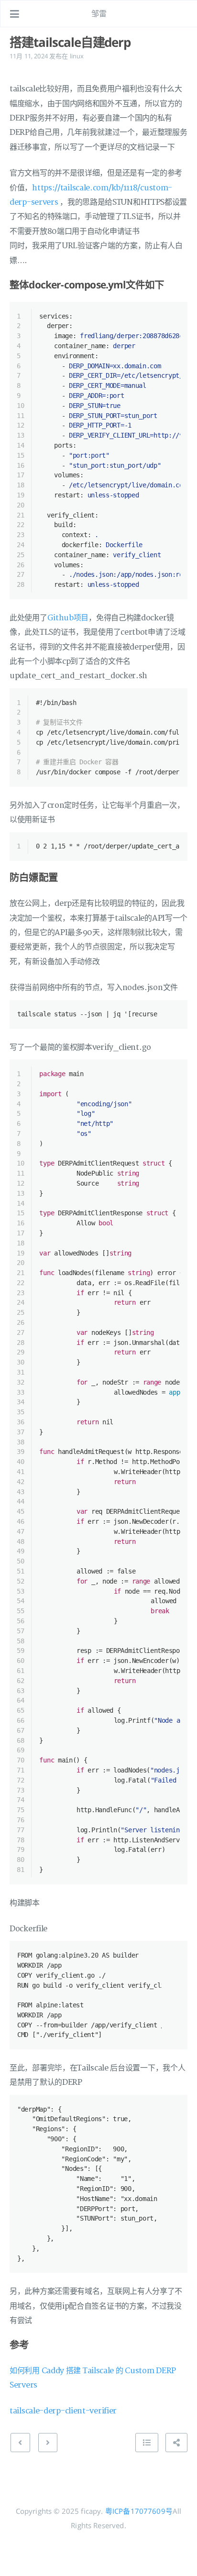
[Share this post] (176, 2443)
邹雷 (99, 13)
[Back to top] (147, 2443)
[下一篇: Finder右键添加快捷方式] (48, 2443)
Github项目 (68, 618)
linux (77, 56)
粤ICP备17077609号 (139, 2511)
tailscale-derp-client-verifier (63, 2411)
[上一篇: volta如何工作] (20, 2443)
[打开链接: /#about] (181, 14)
